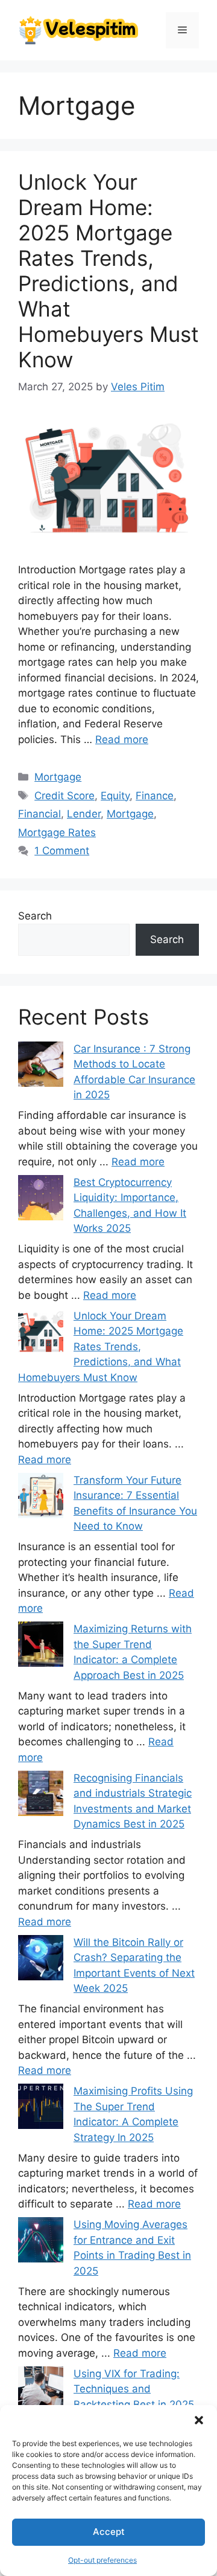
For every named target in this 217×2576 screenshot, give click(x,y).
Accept (109, 2532)
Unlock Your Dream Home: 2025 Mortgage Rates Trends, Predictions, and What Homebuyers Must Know (108, 271)
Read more (122, 739)
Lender (84, 814)
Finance (155, 796)
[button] (199, 2420)
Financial (39, 814)
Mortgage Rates (57, 832)
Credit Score (64, 796)
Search (35, 916)
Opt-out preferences (102, 2560)
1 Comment (62, 851)
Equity (115, 796)
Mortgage (58, 777)
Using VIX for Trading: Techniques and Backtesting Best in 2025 (134, 2389)
